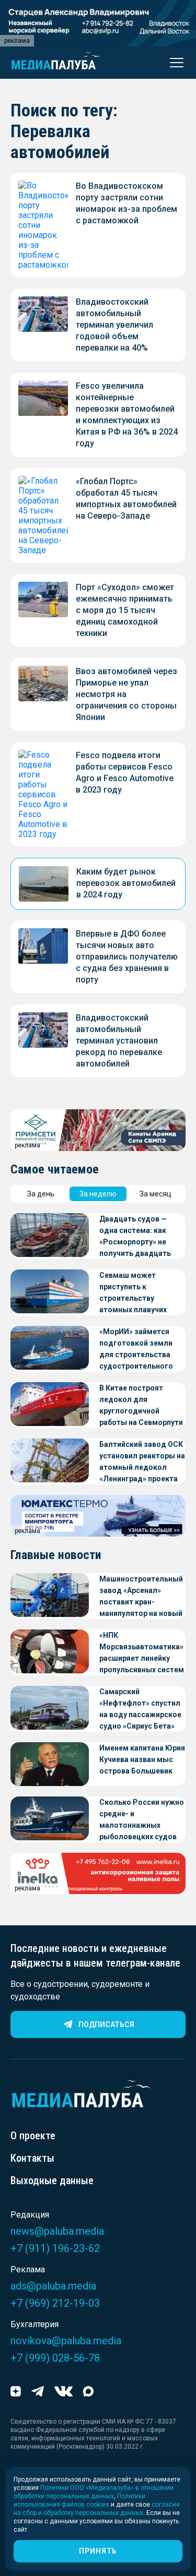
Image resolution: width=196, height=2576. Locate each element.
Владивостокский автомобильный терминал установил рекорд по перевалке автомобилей (119, 1041)
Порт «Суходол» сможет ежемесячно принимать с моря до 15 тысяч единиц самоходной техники (125, 610)
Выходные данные (52, 2180)
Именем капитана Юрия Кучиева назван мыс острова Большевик (142, 1759)
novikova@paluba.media (66, 2341)
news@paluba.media (57, 2231)
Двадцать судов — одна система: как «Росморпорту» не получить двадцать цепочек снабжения (135, 1237)
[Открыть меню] (174, 63)
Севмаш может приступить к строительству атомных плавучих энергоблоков (133, 1293)
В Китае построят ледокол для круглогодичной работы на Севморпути (141, 1405)
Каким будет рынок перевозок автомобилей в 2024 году (126, 883)
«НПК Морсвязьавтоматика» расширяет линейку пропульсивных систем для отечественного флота (142, 1653)
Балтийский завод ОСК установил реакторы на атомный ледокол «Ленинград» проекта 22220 (142, 1462)
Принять (98, 2551)
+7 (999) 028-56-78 (55, 2358)
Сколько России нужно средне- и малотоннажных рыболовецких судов (142, 1819)
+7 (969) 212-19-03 (55, 2303)
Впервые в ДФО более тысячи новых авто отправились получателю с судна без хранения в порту (127, 957)
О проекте (33, 2136)
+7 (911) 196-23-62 (55, 2248)
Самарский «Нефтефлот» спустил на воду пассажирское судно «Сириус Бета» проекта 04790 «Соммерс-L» (140, 1710)
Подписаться (106, 2024)
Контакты (32, 2158)
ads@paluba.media (53, 2286)
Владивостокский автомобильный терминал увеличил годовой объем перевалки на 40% (114, 325)
